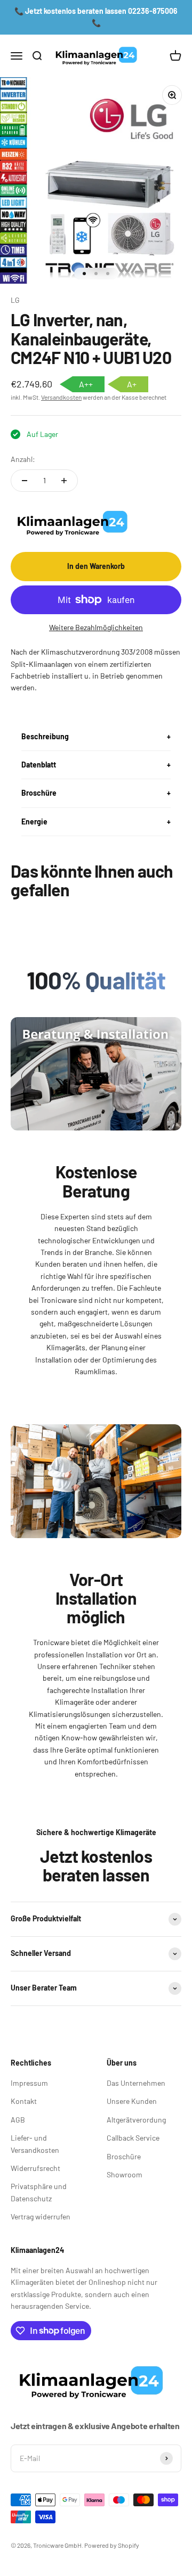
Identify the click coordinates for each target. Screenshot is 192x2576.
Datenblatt (39, 765)
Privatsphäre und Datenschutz (39, 2192)
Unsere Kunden (132, 2101)
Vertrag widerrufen (41, 2216)
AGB (18, 2120)
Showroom (125, 2174)
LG (15, 300)
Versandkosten (61, 397)
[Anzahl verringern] (25, 481)
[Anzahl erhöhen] (64, 481)
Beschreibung (45, 736)
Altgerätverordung (136, 2120)
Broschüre (39, 793)
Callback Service (133, 2138)
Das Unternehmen (136, 2083)
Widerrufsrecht (35, 2168)
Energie (34, 821)
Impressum (29, 2083)
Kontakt (24, 2101)
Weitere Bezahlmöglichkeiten (96, 627)
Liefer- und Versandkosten (35, 2144)
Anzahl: (23, 459)
